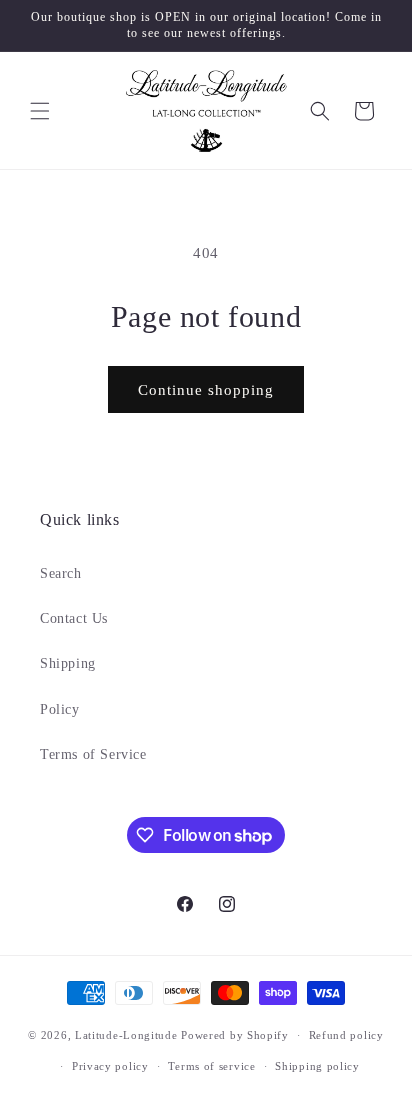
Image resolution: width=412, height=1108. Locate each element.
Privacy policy (110, 1066)
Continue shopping (206, 390)
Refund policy (346, 1035)
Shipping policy (317, 1066)
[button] (40, 111)
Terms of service (211, 1066)
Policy (60, 709)
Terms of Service (93, 754)
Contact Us (74, 618)
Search (61, 573)
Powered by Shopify (235, 1035)
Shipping (68, 663)
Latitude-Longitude (126, 1035)
